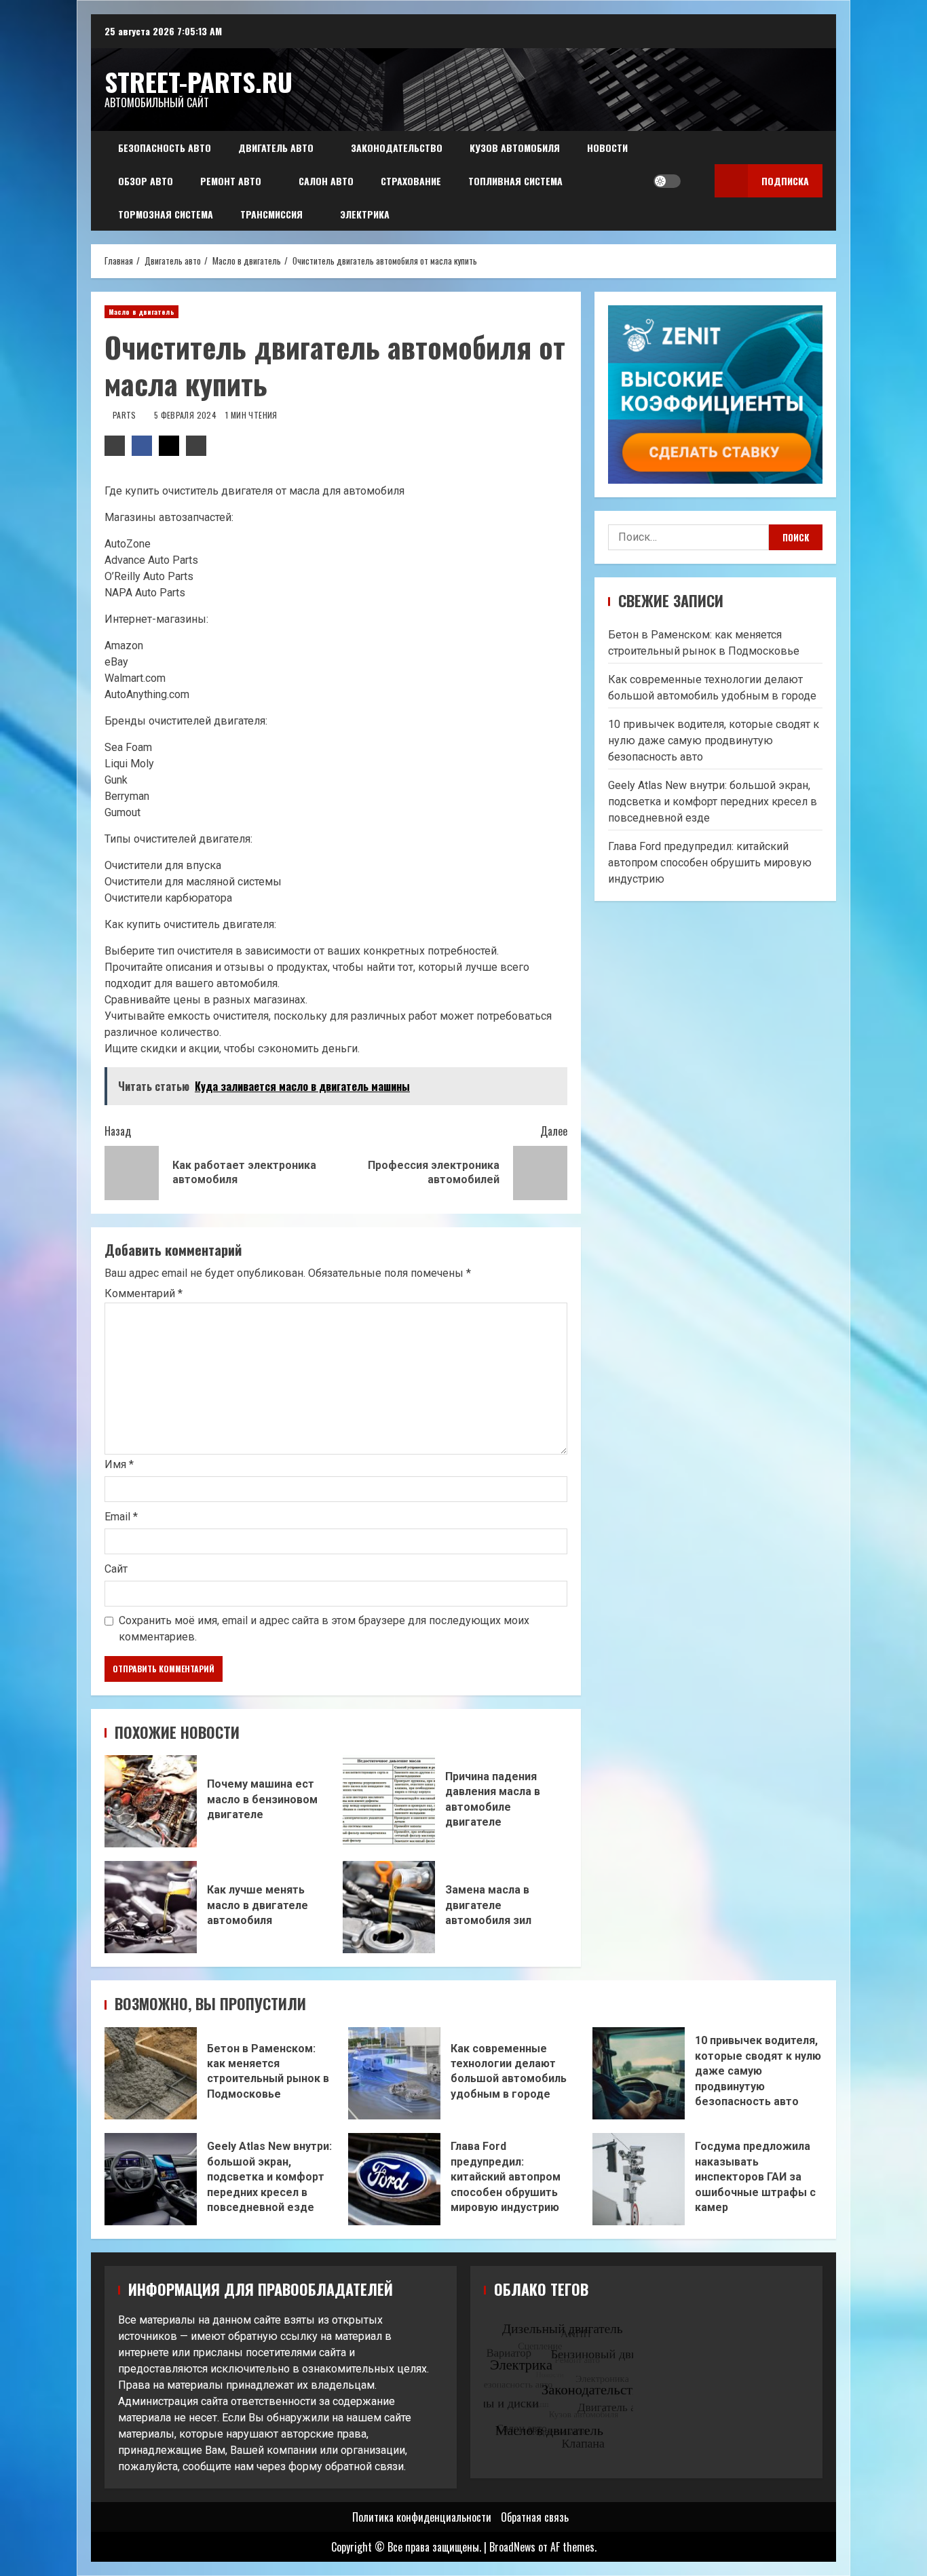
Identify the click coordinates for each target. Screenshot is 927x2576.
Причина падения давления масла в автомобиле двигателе (389, 1801)
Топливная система (515, 181)
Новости (607, 148)
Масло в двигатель (141, 312)
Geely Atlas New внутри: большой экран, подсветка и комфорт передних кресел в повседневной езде (713, 802)
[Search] (695, 181)
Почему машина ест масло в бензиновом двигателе (151, 1801)
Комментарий (144, 1294)
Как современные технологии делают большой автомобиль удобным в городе (394, 2073)
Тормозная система (166, 214)
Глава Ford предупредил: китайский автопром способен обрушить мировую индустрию (710, 863)
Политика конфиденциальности (422, 2517)
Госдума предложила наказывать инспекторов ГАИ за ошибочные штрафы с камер (639, 2179)
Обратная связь (535, 2517)
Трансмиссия (271, 214)
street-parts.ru (198, 81)
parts (126, 415)
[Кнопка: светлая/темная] (667, 181)
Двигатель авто (276, 148)
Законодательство (397, 148)
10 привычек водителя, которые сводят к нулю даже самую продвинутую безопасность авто (714, 741)
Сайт (116, 1569)
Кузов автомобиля (515, 148)
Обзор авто (146, 181)
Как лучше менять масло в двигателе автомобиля (151, 1907)
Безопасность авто (165, 148)
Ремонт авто (231, 181)
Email (121, 1517)
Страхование (411, 181)
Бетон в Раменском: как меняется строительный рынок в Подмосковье (151, 2073)
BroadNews (512, 2547)
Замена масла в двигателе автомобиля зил (389, 1907)
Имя (119, 1464)
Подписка (785, 181)
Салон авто (326, 181)
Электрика (365, 214)
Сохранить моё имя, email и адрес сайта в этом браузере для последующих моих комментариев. (324, 1629)
